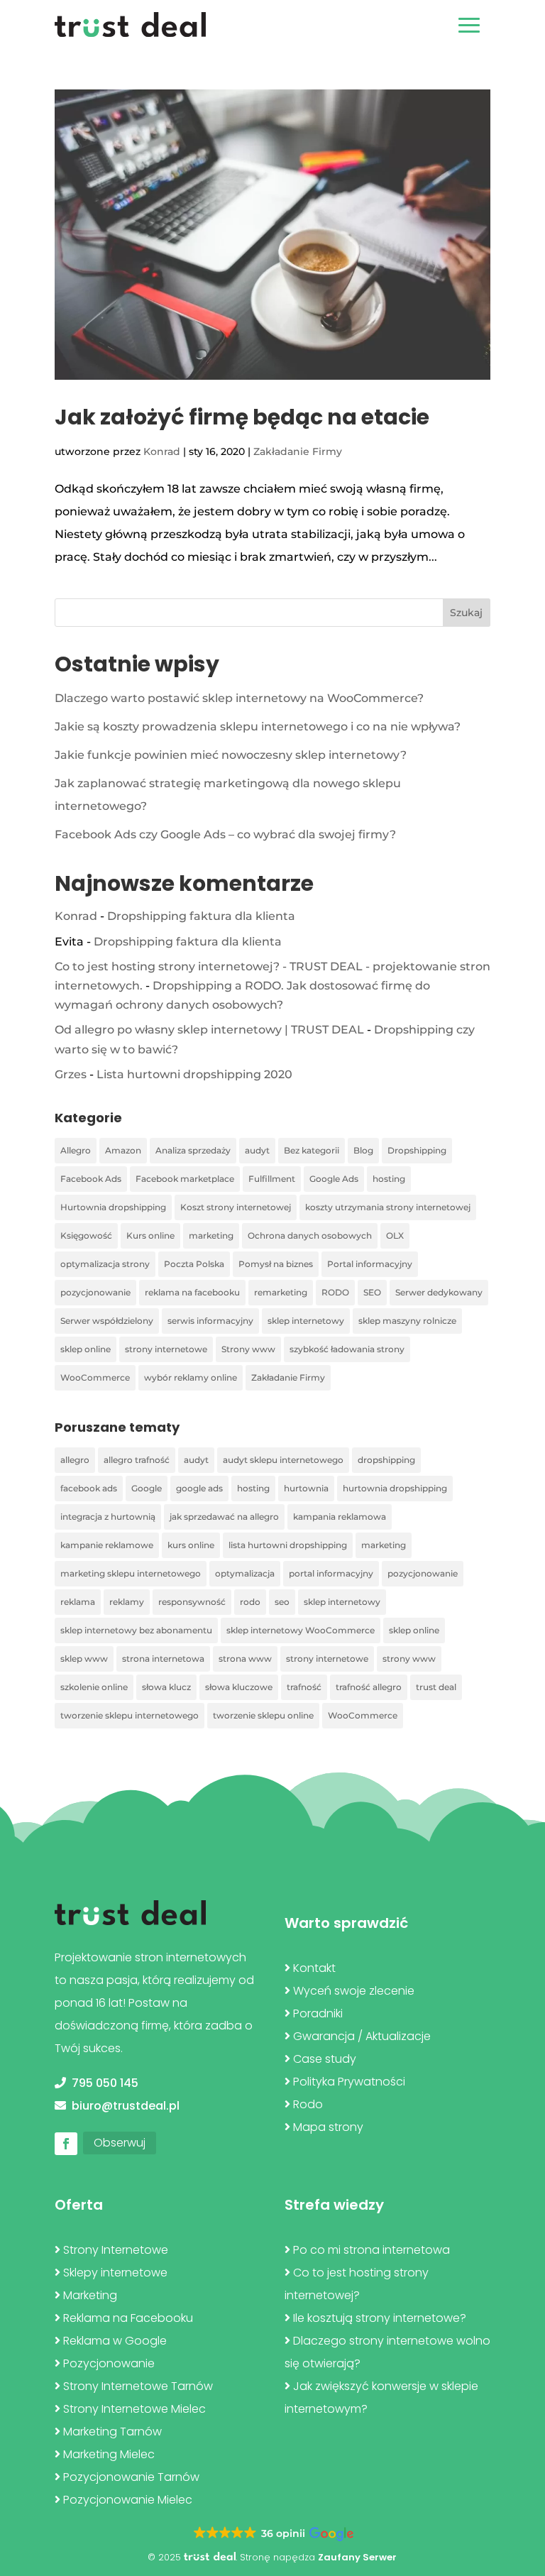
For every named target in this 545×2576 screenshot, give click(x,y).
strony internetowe (166, 1349)
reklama (78, 1602)
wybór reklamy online (191, 1377)
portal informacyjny (331, 1573)
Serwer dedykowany (439, 1292)
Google (147, 1488)
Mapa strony (328, 2127)
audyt (257, 1150)
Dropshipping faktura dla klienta (201, 916)
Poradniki (318, 2013)
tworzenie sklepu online (263, 1715)
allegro (75, 1460)
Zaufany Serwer (357, 2557)
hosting (389, 1179)
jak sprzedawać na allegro (224, 1517)
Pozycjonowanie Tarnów (131, 2477)
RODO (335, 1292)
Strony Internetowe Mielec (134, 2409)
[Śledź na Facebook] (66, 2144)
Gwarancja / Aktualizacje (362, 2036)
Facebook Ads (91, 1179)
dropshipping (386, 1460)
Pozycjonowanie (109, 2363)
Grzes (71, 1074)
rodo (250, 1602)
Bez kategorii (312, 1150)
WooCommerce (95, 1377)
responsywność (192, 1602)
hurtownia (306, 1488)
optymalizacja (245, 1573)
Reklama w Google (115, 2341)
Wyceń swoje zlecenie (354, 1991)
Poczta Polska (194, 1264)
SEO (372, 1292)
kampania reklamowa (340, 1517)
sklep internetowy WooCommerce (301, 1630)
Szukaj (466, 613)
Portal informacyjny (370, 1264)
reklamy (127, 1602)
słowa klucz (166, 1687)
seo (282, 1602)
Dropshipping (417, 1150)
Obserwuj (120, 2143)
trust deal (436, 1687)
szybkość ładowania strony (347, 1349)
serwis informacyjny (210, 1321)
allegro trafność (137, 1460)
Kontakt (314, 1968)
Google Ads (334, 1179)
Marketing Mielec (109, 2454)
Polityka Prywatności (349, 2082)
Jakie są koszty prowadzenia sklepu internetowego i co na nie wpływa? (258, 727)
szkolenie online (94, 1687)
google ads (199, 1488)
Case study (325, 2059)
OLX (395, 1235)
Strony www (248, 1349)
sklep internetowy (306, 1321)
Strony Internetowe (116, 2250)
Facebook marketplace (185, 1179)
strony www (409, 1659)
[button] (272, 2534)
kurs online (191, 1545)
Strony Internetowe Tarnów (138, 2386)
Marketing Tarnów (112, 2432)
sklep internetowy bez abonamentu (136, 1630)
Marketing (90, 2295)
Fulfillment (272, 1179)
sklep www (84, 1659)
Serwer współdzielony (107, 1321)
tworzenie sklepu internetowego (130, 1715)
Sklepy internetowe (115, 2273)
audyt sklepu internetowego (283, 1460)
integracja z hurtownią (108, 1517)
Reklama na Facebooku (128, 2318)
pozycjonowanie (95, 1292)
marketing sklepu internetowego (131, 1573)
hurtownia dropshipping (395, 1488)
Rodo (308, 2104)
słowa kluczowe (239, 1687)
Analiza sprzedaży (193, 1150)
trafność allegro (369, 1687)
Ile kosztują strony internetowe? (380, 2318)
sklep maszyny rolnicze (407, 1321)
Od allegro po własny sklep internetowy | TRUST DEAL (209, 1030)
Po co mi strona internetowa (371, 2250)
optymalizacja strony (105, 1264)
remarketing (281, 1292)
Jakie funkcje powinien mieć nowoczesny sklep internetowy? (231, 755)
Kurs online (150, 1235)
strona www (245, 1659)
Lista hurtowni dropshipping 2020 (194, 1074)
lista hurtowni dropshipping (288, 1545)
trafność (304, 1687)
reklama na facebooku (192, 1292)
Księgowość (86, 1235)
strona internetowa (163, 1659)
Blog (363, 1150)
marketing (211, 1235)
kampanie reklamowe (107, 1545)
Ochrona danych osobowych (310, 1235)
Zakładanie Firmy (298, 451)
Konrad (162, 451)
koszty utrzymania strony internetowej (388, 1207)
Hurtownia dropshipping (113, 1207)
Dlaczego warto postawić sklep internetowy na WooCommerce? (239, 698)
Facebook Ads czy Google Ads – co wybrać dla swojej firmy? (225, 834)
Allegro (76, 1150)
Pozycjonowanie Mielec (128, 2500)
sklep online (86, 1349)
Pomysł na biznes (276, 1264)
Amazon (123, 1150)
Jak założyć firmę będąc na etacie (242, 417)
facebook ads (89, 1488)
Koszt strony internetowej (236, 1207)
